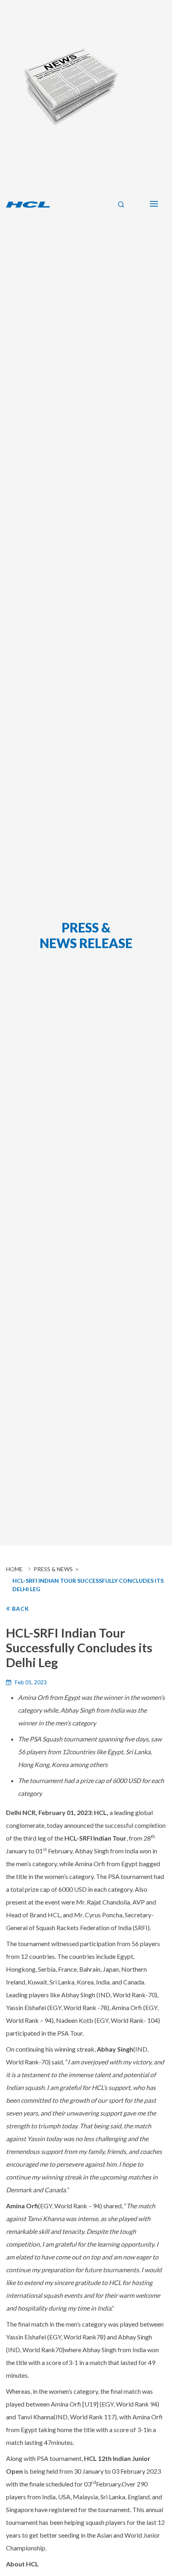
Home (14, 1569)
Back (20, 1609)
